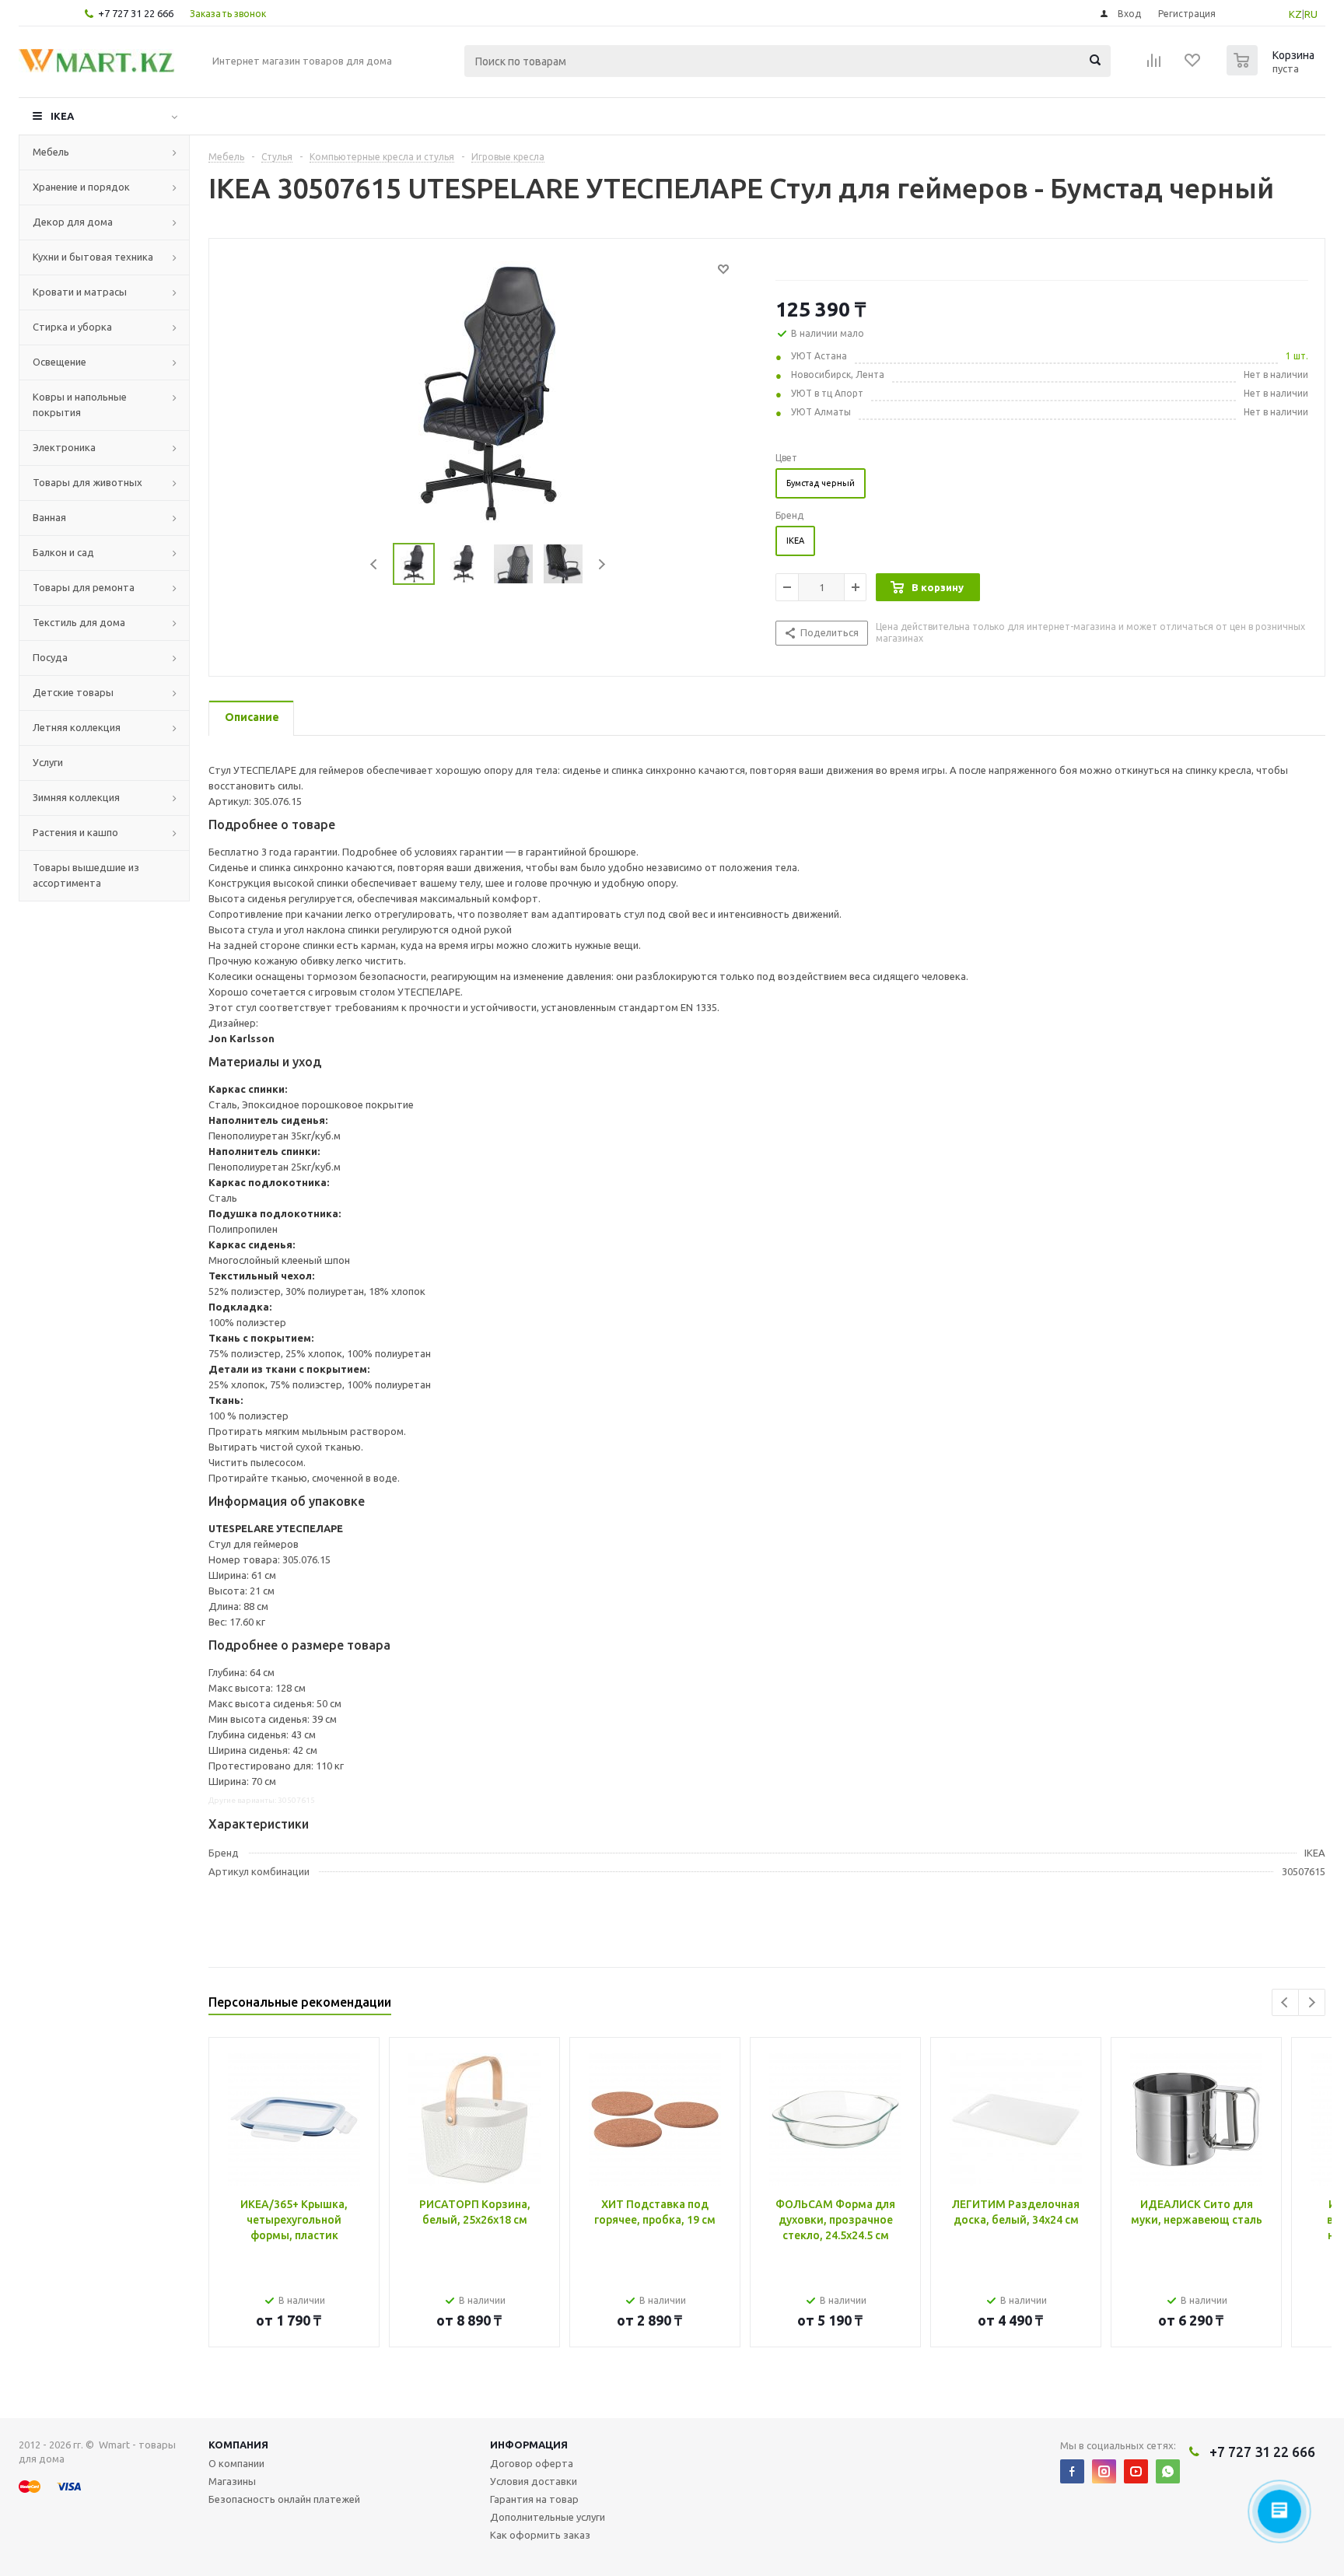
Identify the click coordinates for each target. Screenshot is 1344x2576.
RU (1311, 14)
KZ (1295, 14)
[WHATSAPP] (1168, 2471)
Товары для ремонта (84, 587)
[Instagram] (1104, 2471)
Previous (374, 564)
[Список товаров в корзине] (1272, 71)
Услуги (48, 762)
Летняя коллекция (77, 727)
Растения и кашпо (75, 832)
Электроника (64, 447)
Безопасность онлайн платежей (284, 2499)
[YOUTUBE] (1136, 2471)
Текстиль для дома (79, 622)
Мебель (51, 152)
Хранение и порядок (81, 187)
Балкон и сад (63, 552)
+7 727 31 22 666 (136, 13)
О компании (236, 2463)
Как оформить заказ (540, 2535)
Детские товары (73, 692)
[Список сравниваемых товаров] (1154, 65)
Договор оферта (532, 2463)
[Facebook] (1072, 2471)
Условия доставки (534, 2481)
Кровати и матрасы (80, 292)
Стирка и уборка (72, 327)
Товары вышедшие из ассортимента (86, 875)
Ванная (49, 517)
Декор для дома (73, 222)
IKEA (62, 116)
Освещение (59, 362)
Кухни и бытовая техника (93, 257)
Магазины (232, 2481)
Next (602, 564)
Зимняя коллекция (76, 797)
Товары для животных (87, 482)
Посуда (50, 657)
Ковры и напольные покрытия (80, 404)
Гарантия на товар (534, 2499)
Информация (529, 2445)
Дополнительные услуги (548, 2517)
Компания (238, 2445)
